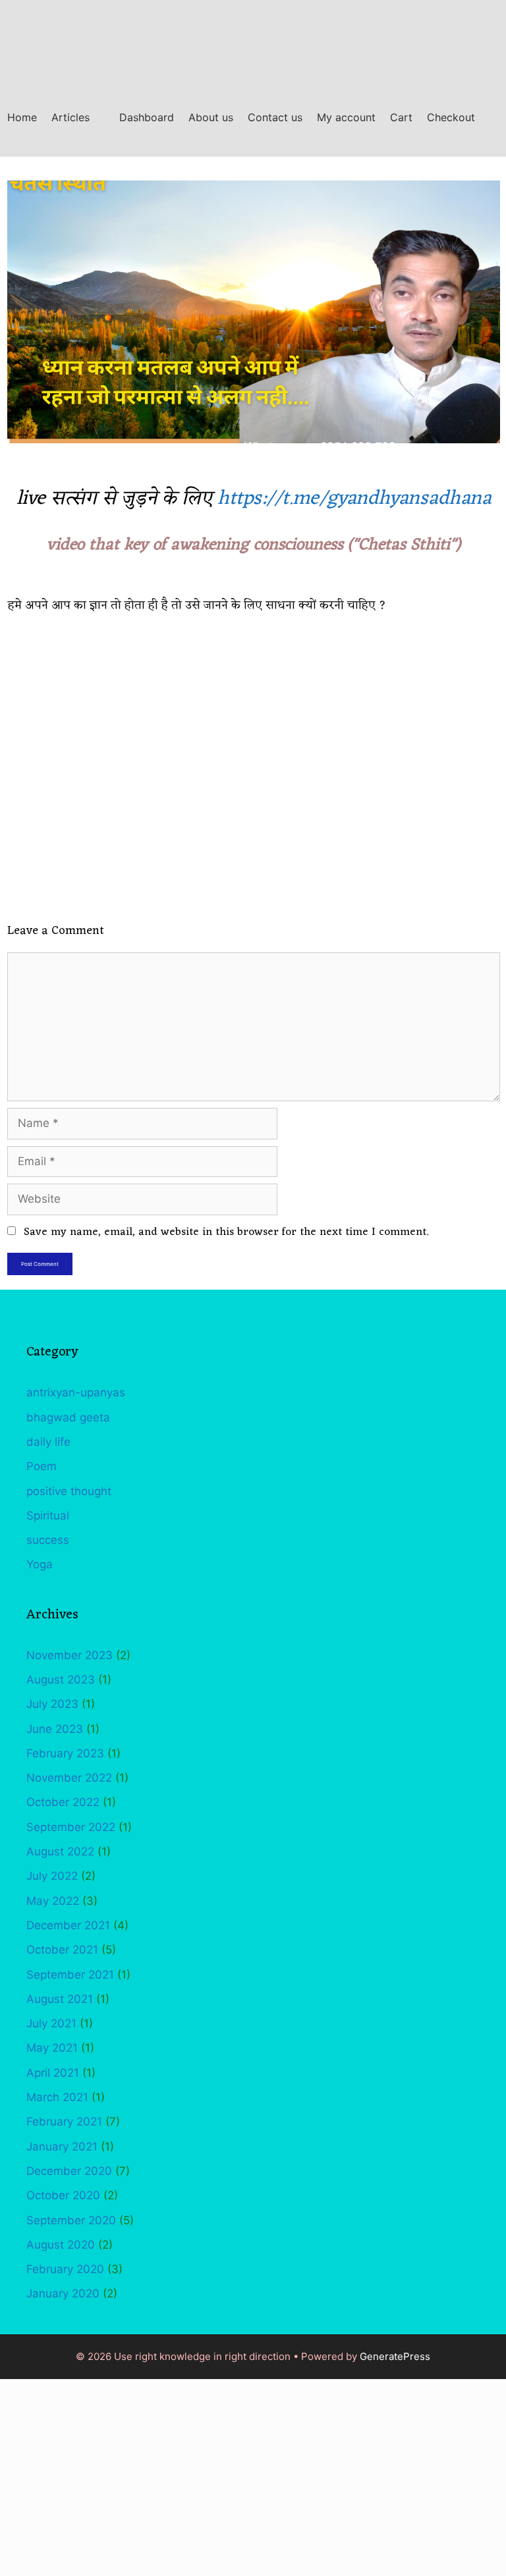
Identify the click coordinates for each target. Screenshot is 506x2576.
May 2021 (52, 2048)
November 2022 (69, 1778)
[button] (101, 118)
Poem (42, 1466)
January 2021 (62, 2147)
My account (346, 117)
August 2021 (60, 1999)
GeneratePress (395, 2356)
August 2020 (61, 2245)
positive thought (69, 1491)
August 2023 (61, 1680)
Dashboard (147, 117)
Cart (401, 117)
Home (22, 117)
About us (211, 117)
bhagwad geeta (68, 1417)
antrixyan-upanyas (76, 1392)
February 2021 (64, 2122)
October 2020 (63, 2195)
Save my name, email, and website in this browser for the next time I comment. (226, 1232)
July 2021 (51, 2023)
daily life (48, 1442)
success (48, 1540)
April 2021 (53, 2073)
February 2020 (65, 2269)
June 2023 (55, 1729)
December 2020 (69, 2171)
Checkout (451, 117)
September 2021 (70, 1975)
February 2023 (65, 1753)
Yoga (40, 1564)
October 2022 (63, 1802)
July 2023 (52, 1704)
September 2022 (71, 1827)
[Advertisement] (253, 2477)
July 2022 (52, 1876)
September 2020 (71, 2220)
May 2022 (53, 1901)
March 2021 (57, 2097)
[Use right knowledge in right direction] (42, 39)
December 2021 (68, 1925)
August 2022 (60, 1851)
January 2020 (63, 2293)
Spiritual (48, 1516)
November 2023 (70, 1655)
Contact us (275, 117)
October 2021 (62, 1950)
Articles (70, 117)
